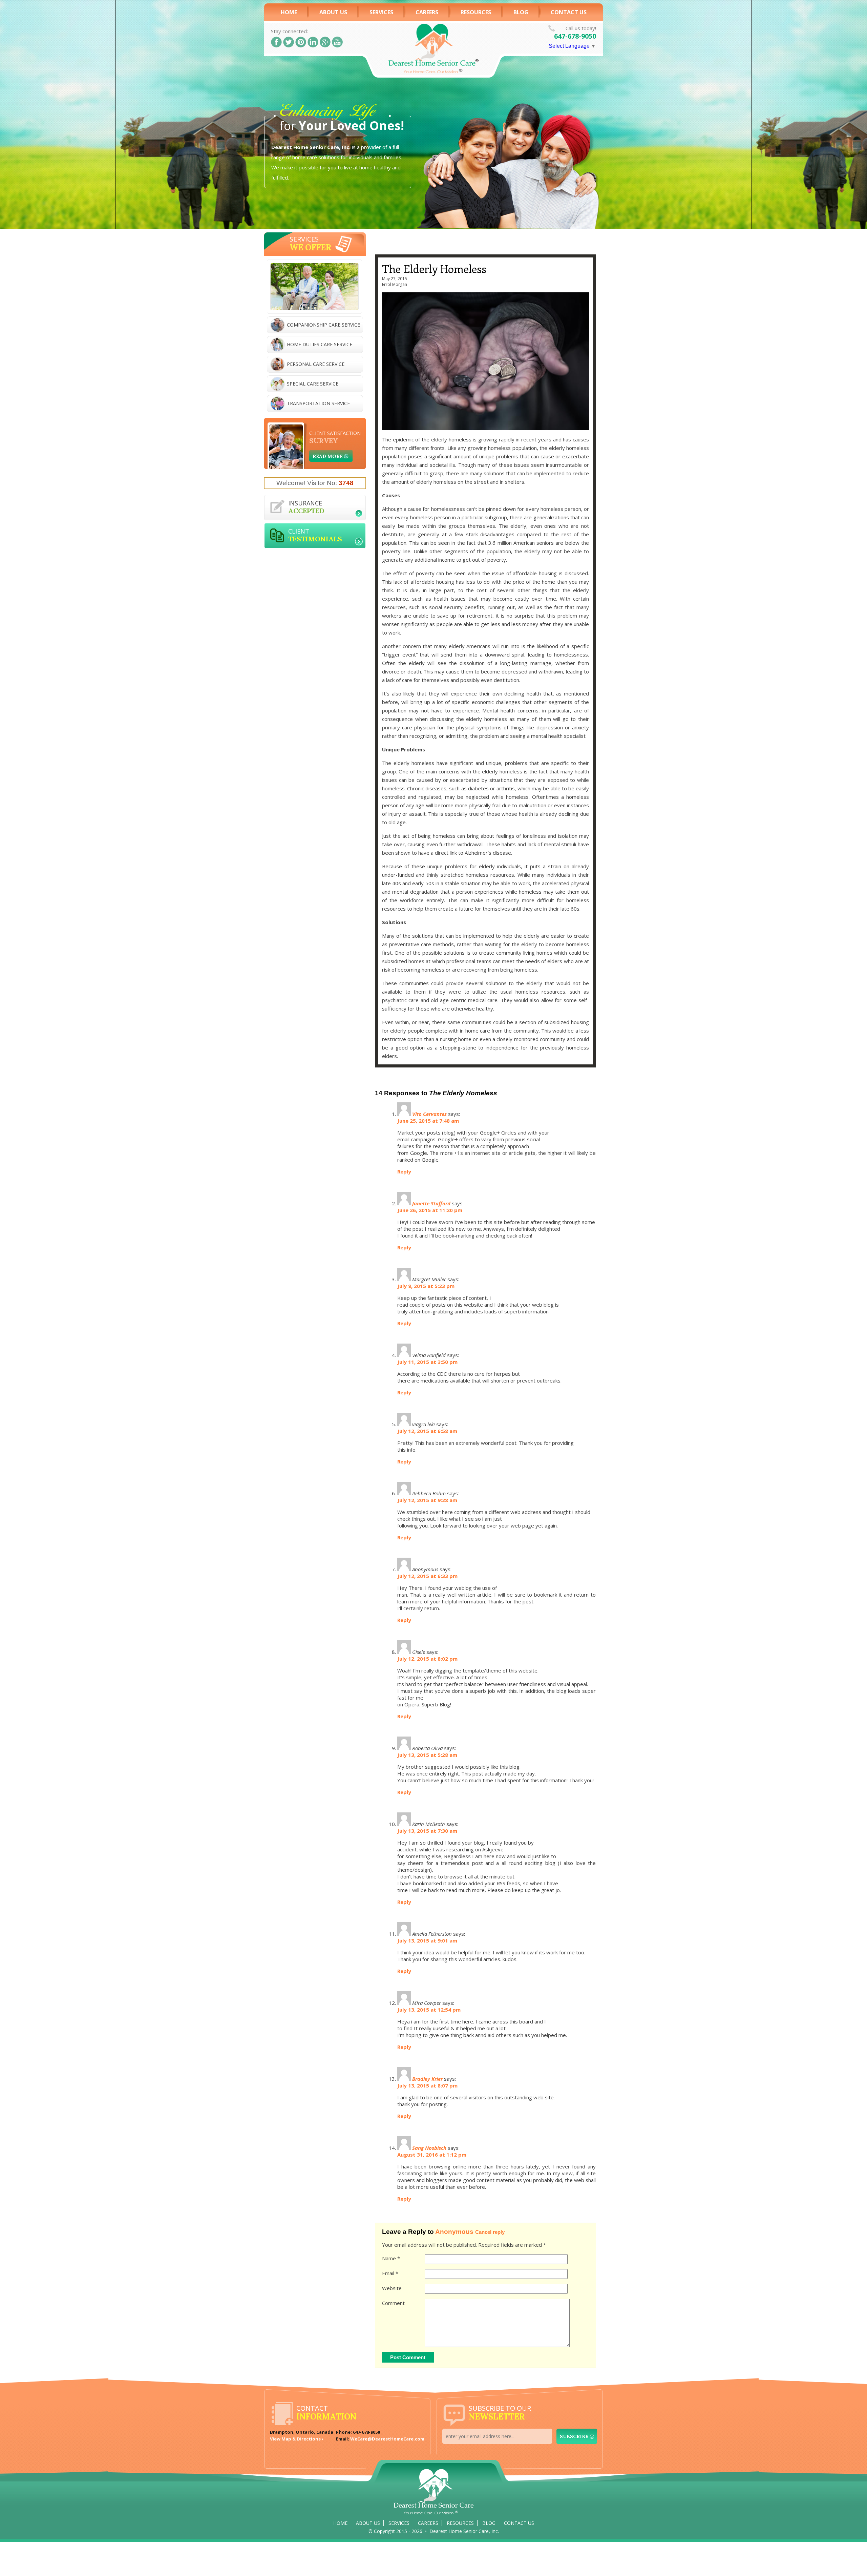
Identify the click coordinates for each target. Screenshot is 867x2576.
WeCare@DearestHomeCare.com (387, 2439)
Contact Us (569, 12)
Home (289, 12)
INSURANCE (306, 507)
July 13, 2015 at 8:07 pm (427, 2085)
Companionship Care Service (323, 325)
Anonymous (454, 2232)
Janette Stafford (431, 1203)
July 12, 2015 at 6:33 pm (427, 1576)
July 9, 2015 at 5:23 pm (426, 1286)
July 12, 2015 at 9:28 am (427, 1500)
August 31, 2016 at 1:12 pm (432, 2155)
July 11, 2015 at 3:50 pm (427, 1362)
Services (381, 12)
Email (390, 2273)
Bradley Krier (427, 2079)
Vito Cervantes (429, 1114)
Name (391, 2258)
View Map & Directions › (297, 2439)
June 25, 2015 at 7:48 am (428, 1121)
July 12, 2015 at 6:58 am (427, 1431)
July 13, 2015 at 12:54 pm (429, 2010)
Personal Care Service (316, 364)
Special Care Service (313, 384)
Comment (393, 2303)
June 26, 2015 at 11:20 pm (430, 1210)
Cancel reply (490, 2232)
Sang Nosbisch (429, 2148)
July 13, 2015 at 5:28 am (427, 1755)
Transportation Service (318, 403)
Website (392, 2288)
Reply (404, 1171)
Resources (476, 12)
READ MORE (328, 456)
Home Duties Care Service (320, 344)
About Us (333, 12)
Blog (521, 12)
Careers (428, 2523)
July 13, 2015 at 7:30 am (427, 1831)
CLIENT (315, 535)
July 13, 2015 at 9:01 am (427, 1940)
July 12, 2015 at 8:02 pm (427, 1659)
